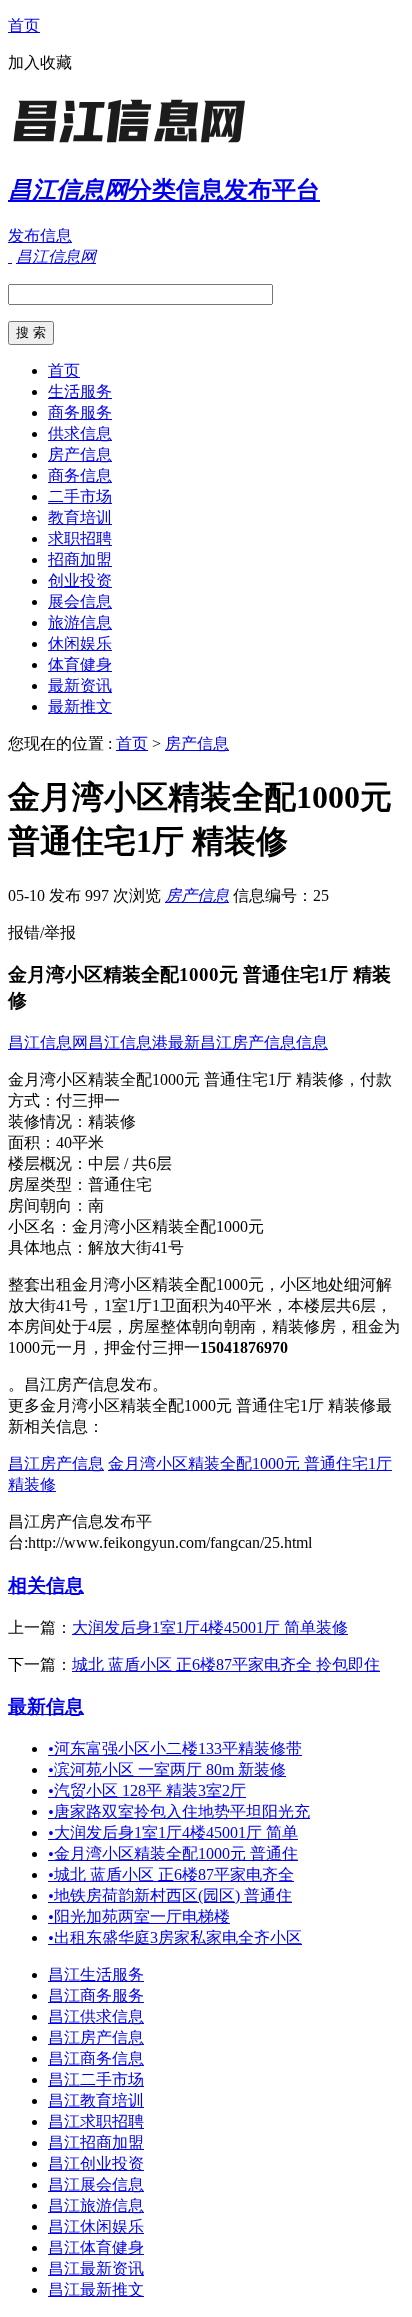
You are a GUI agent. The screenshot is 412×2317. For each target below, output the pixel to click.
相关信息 (46, 1585)
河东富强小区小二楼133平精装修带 (175, 1748)
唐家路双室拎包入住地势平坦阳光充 (179, 1811)
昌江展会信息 (96, 2184)
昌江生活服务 (96, 1974)
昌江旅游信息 (96, 2205)
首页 (24, 25)
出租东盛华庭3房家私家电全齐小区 (175, 1937)
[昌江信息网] (133, 144)
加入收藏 (40, 62)
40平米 (80, 1142)
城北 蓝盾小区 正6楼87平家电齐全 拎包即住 (226, 1664)
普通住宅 (120, 1184)
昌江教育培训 (96, 2100)
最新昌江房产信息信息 (248, 1042)
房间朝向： (48, 1205)
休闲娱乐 (80, 643)
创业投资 (80, 580)
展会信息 (80, 601)
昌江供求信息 (96, 2016)
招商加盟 (80, 559)
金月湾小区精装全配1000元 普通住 (173, 1853)
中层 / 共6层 (130, 1163)
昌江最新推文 (96, 2289)
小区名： (40, 1226)
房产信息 (80, 454)
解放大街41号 (136, 1247)
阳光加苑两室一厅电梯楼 (139, 1916)
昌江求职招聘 (96, 2121)
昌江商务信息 (96, 2058)
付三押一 (88, 1100)
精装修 (112, 1121)
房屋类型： (48, 1184)
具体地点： (48, 1247)
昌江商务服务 (96, 1995)
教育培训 (80, 517)
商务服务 (80, 412)
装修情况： (48, 1121)
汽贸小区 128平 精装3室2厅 (147, 1790)
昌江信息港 (128, 1042)
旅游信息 (80, 622)
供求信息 (80, 433)
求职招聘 (80, 538)
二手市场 (80, 496)
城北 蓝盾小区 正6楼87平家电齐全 (171, 1874)
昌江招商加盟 (96, 2142)
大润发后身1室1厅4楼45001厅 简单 (173, 1832)
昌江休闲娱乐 (96, 2226)
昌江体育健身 (96, 2247)
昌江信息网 (48, 1042)
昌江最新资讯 (96, 2268)
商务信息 (80, 475)
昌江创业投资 (96, 2163)
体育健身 (80, 664)
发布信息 (40, 235)
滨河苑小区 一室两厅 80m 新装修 (167, 1769)
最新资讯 (80, 685)
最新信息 (46, 1706)
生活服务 (80, 391)
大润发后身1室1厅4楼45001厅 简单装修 (210, 1627)
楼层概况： (48, 1163)
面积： (32, 1142)
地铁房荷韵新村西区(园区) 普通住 (170, 1895)
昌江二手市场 (96, 2079)
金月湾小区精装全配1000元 (168, 1226)
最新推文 (80, 706)
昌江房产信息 (56, 1463)
